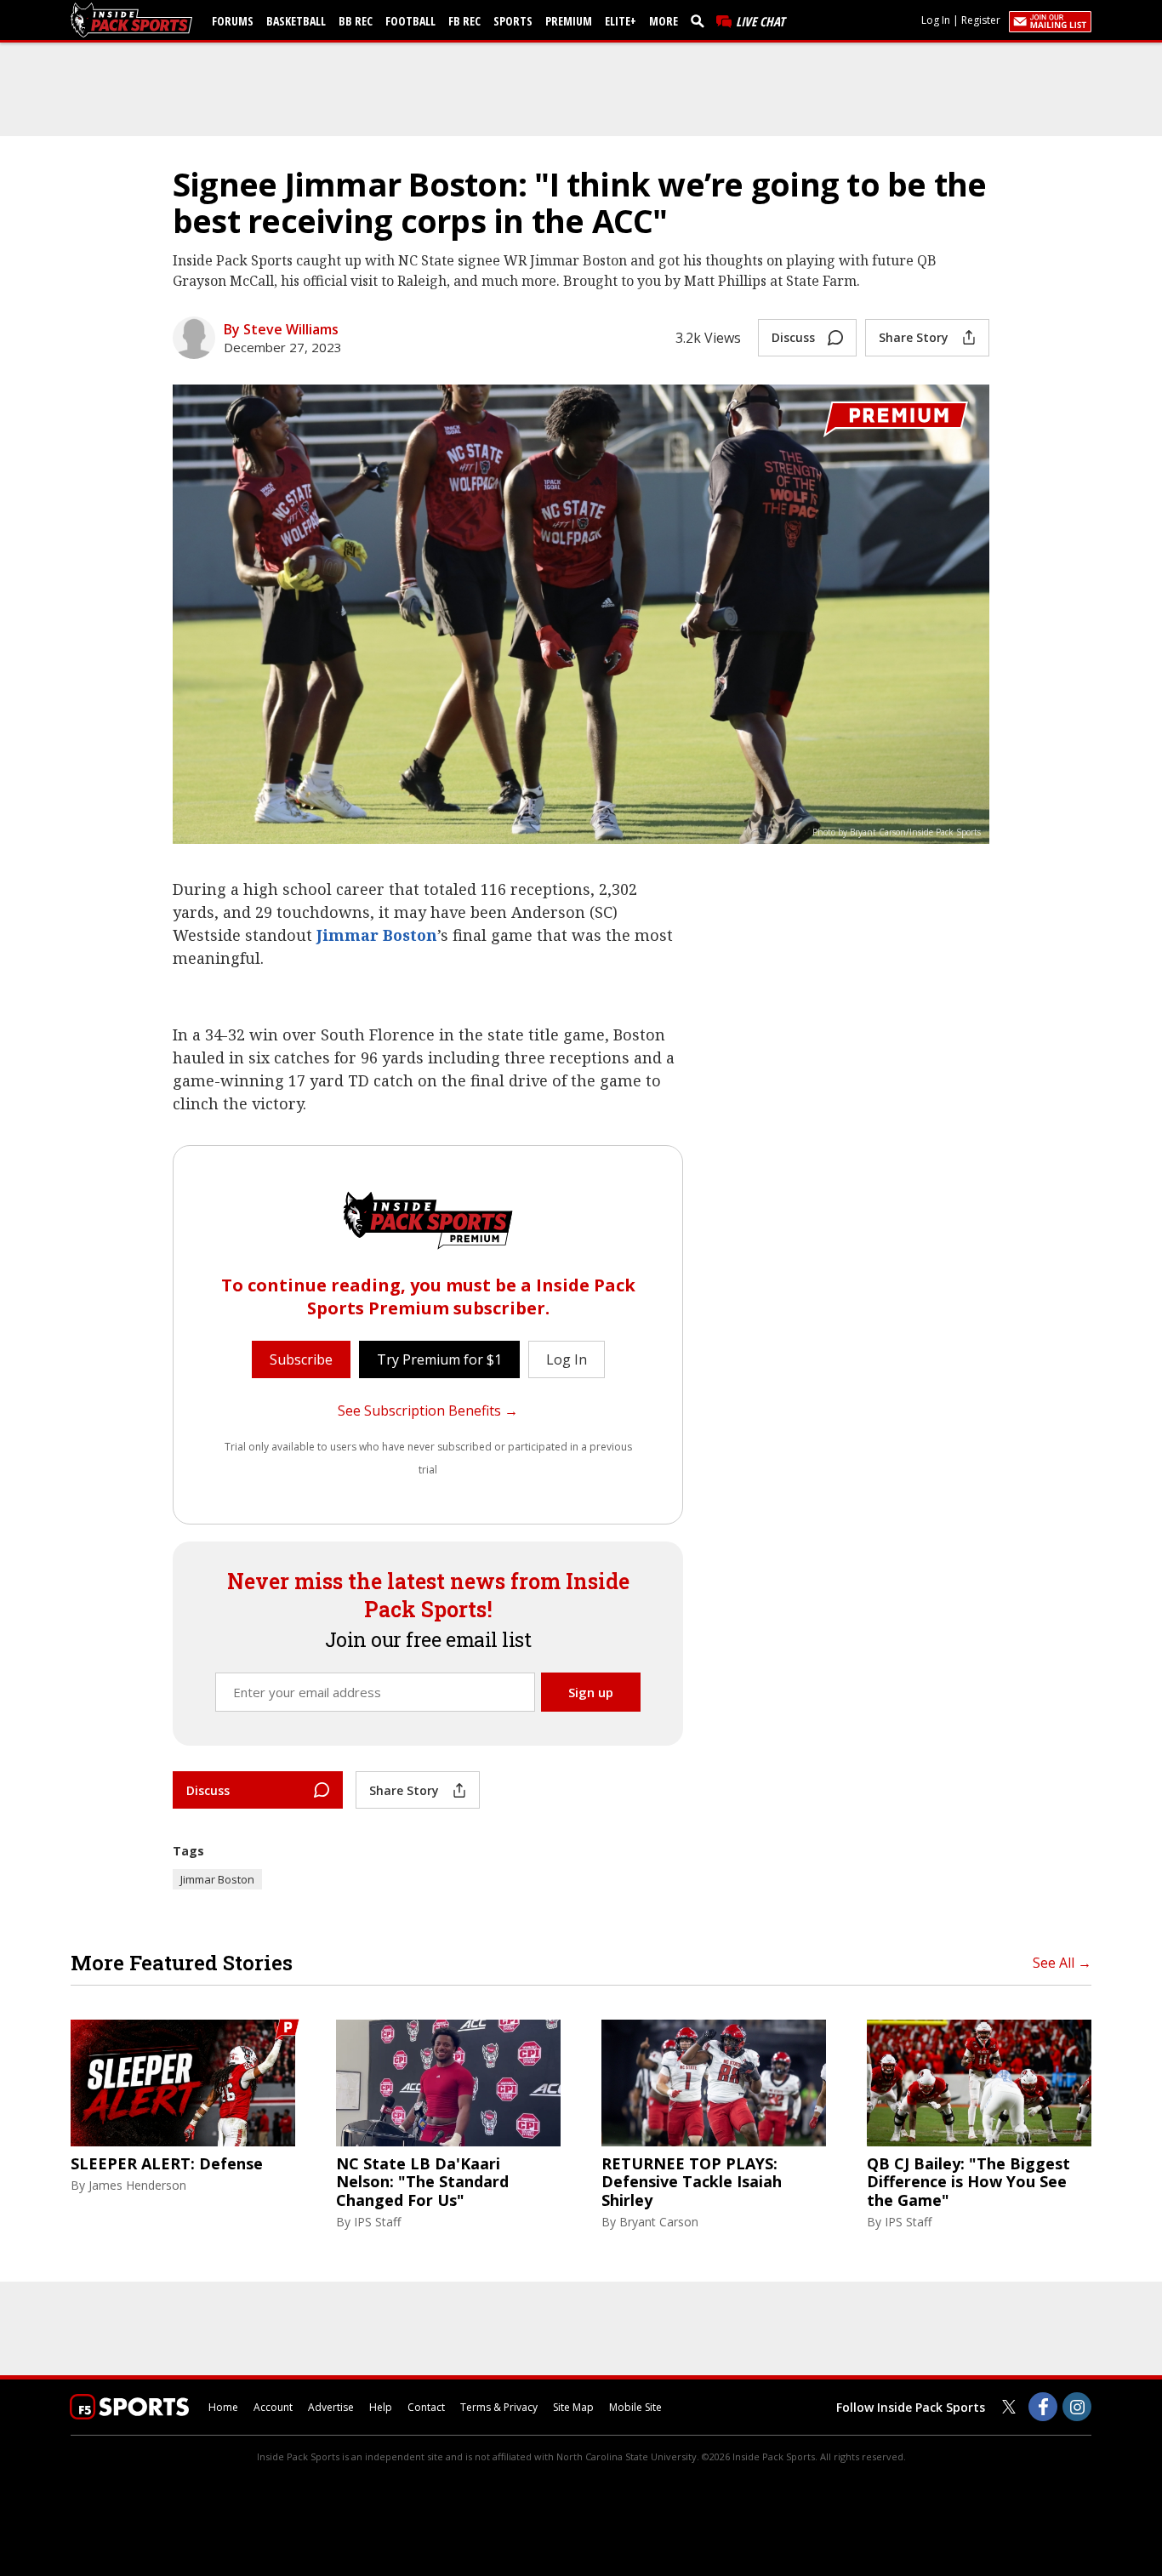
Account (273, 2407)
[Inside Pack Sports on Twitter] (1009, 2407)
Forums (233, 21)
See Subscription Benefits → (428, 1411)
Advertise (331, 2407)
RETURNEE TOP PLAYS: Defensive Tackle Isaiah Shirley (692, 2183)
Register (981, 20)
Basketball (296, 21)
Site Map (573, 2407)
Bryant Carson (659, 2222)
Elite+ (621, 21)
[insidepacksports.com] (134, 20)
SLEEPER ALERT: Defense (167, 2164)
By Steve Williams (281, 329)
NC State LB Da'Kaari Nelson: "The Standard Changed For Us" (422, 2183)
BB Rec (356, 21)
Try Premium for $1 (439, 1359)
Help (381, 2407)
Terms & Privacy (499, 2407)
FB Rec (464, 21)
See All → (1062, 1963)
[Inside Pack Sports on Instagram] (1077, 2407)
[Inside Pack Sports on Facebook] (1043, 2407)
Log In (936, 20)
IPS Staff (377, 2222)
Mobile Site (635, 2407)
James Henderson (137, 2185)
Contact (426, 2407)
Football (410, 21)
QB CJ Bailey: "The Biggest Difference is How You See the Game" (968, 2183)
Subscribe (301, 1359)
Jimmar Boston (377, 935)
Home (223, 2407)
